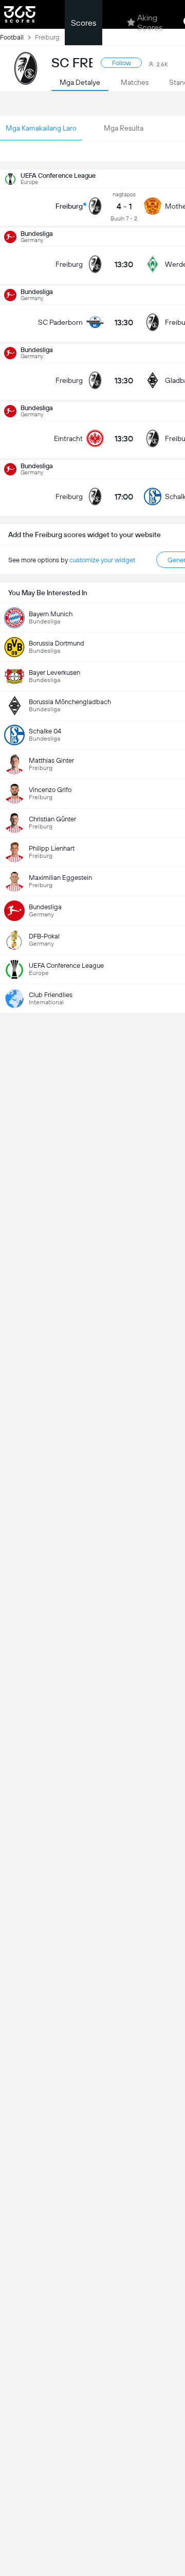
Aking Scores (150, 23)
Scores (84, 23)
